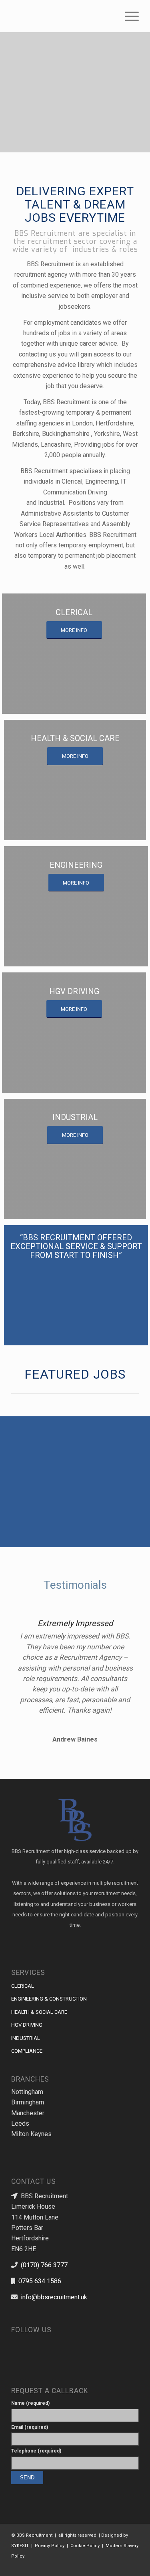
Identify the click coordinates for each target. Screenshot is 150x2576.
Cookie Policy (85, 2546)
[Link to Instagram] (29, 2343)
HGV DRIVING (27, 2025)
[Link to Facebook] (109, 2566)
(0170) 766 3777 (44, 2265)
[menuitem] (128, 16)
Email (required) (30, 2427)
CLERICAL (23, 1986)
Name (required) (30, 2403)
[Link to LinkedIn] (41, 2343)
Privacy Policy (50, 2546)
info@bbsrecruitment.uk (54, 2297)
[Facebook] (17, 2343)
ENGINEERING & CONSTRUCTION (49, 1999)
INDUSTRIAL (26, 2038)
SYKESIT (20, 2546)
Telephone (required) (36, 2451)
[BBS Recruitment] (62, 16)
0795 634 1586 (40, 2281)
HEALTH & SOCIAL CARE (39, 2012)
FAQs (128, 1461)
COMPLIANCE (27, 2051)
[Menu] (128, 16)
